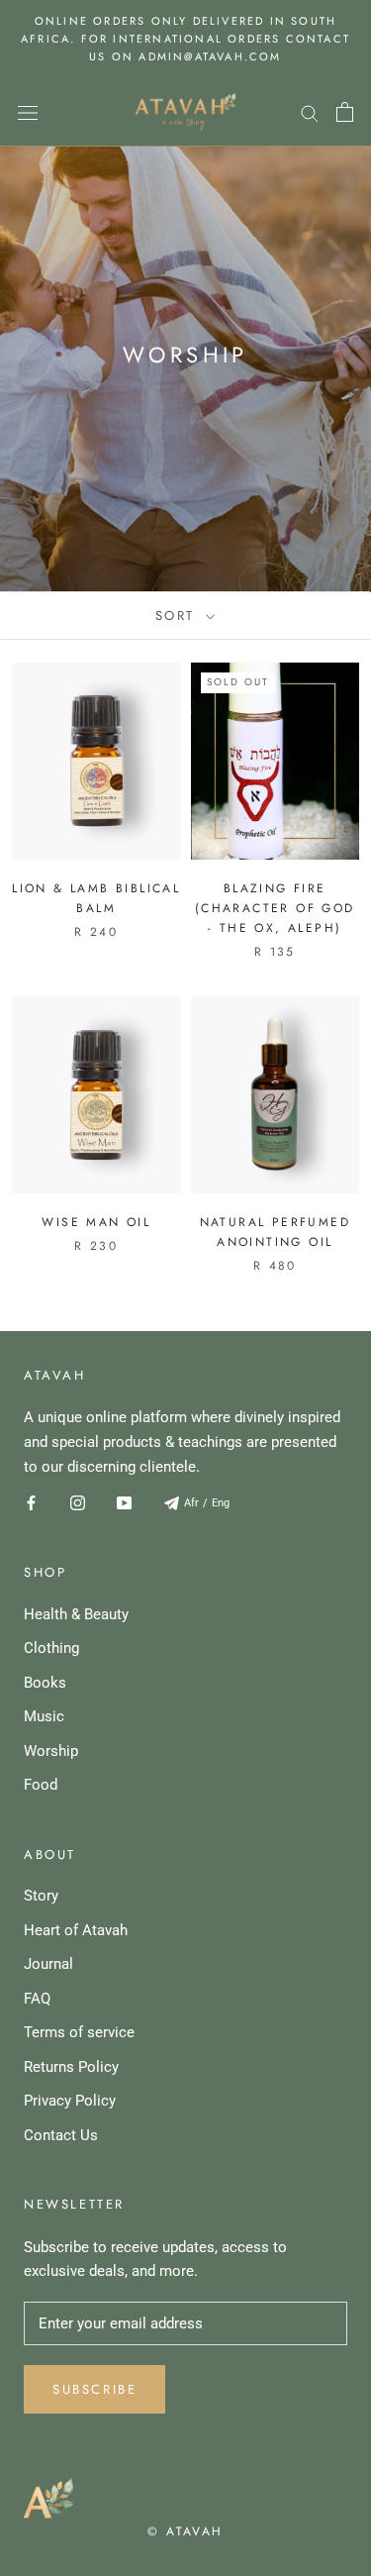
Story (41, 1896)
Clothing (51, 1648)
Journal (48, 1964)
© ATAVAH (185, 2531)
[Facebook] (31, 1502)
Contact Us (61, 2135)
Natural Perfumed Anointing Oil (275, 1232)
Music (44, 1716)
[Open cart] (345, 112)
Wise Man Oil (96, 1222)
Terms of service (79, 2032)
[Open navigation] (28, 112)
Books (45, 1683)
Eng (221, 1503)
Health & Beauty (76, 1614)
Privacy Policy (70, 2101)
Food (41, 1785)
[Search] (310, 112)
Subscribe (94, 2389)
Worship (51, 1751)
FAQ (37, 1999)
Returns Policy (71, 2067)
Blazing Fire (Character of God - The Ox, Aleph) (275, 908)
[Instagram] (78, 1502)
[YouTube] (124, 1502)
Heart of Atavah (76, 1930)
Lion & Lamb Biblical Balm (96, 898)
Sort (179, 616)
